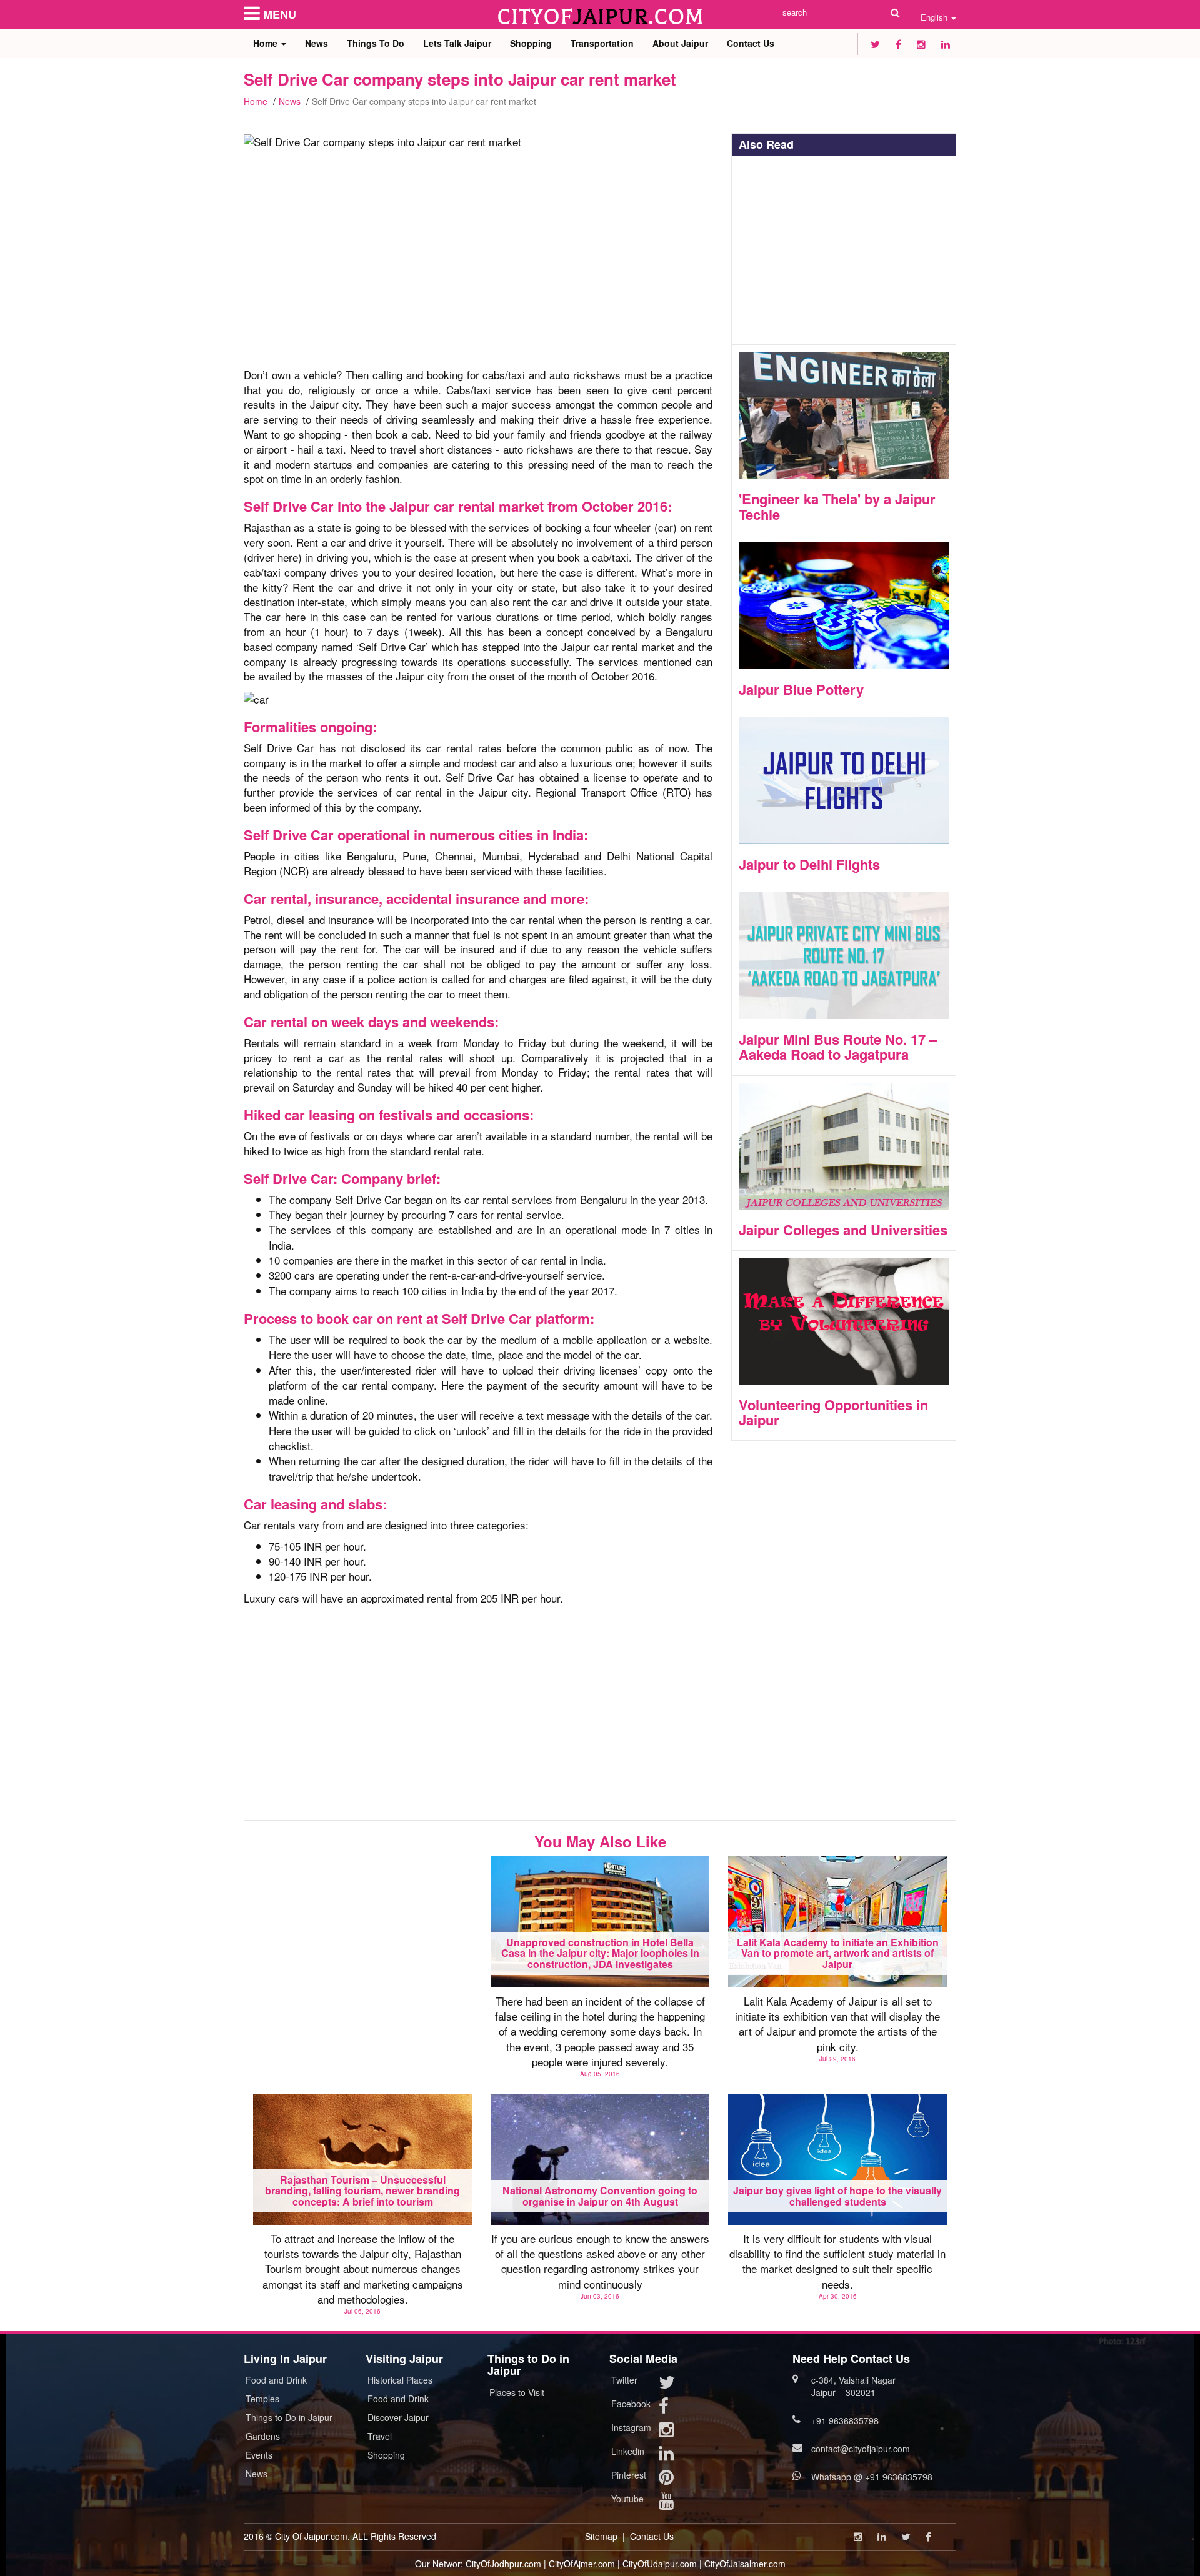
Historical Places (400, 2380)
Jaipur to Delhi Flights (809, 864)
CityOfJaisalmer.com (745, 2564)
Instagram (631, 2427)
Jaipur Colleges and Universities (843, 1230)
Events (259, 2455)
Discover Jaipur (398, 2417)
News (317, 43)
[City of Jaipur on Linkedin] (946, 44)
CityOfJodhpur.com (503, 2564)
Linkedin (628, 2451)
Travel (380, 2436)
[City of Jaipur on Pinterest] (666, 2480)
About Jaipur (680, 43)
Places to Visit (517, 2392)
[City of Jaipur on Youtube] (666, 2504)
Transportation (602, 43)
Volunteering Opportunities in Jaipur (833, 1412)
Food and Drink (276, 2380)
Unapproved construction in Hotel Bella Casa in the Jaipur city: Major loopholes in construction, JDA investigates (600, 1953)
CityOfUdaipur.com (660, 2564)
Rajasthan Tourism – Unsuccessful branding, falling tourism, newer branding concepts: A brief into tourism (362, 2191)
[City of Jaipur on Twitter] (875, 44)
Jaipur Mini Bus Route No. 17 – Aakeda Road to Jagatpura (838, 1047)
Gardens (263, 2436)
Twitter (624, 2380)
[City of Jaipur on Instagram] (921, 44)
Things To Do (376, 43)
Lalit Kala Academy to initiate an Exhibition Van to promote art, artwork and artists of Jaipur (838, 1953)
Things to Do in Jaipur (289, 2417)
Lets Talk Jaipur (457, 43)
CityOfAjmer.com (582, 2564)
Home (267, 43)
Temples (262, 2399)
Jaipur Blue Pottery (801, 689)
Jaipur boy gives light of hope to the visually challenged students (837, 2196)
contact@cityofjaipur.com (861, 2449)
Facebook (631, 2404)
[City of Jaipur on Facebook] (898, 44)
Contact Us (751, 43)
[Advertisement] (478, 265)
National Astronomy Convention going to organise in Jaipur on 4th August (600, 2196)
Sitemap (601, 2536)
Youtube (627, 2499)
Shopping (531, 43)
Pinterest (629, 2475)
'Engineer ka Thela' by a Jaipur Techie (837, 506)
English (935, 17)
